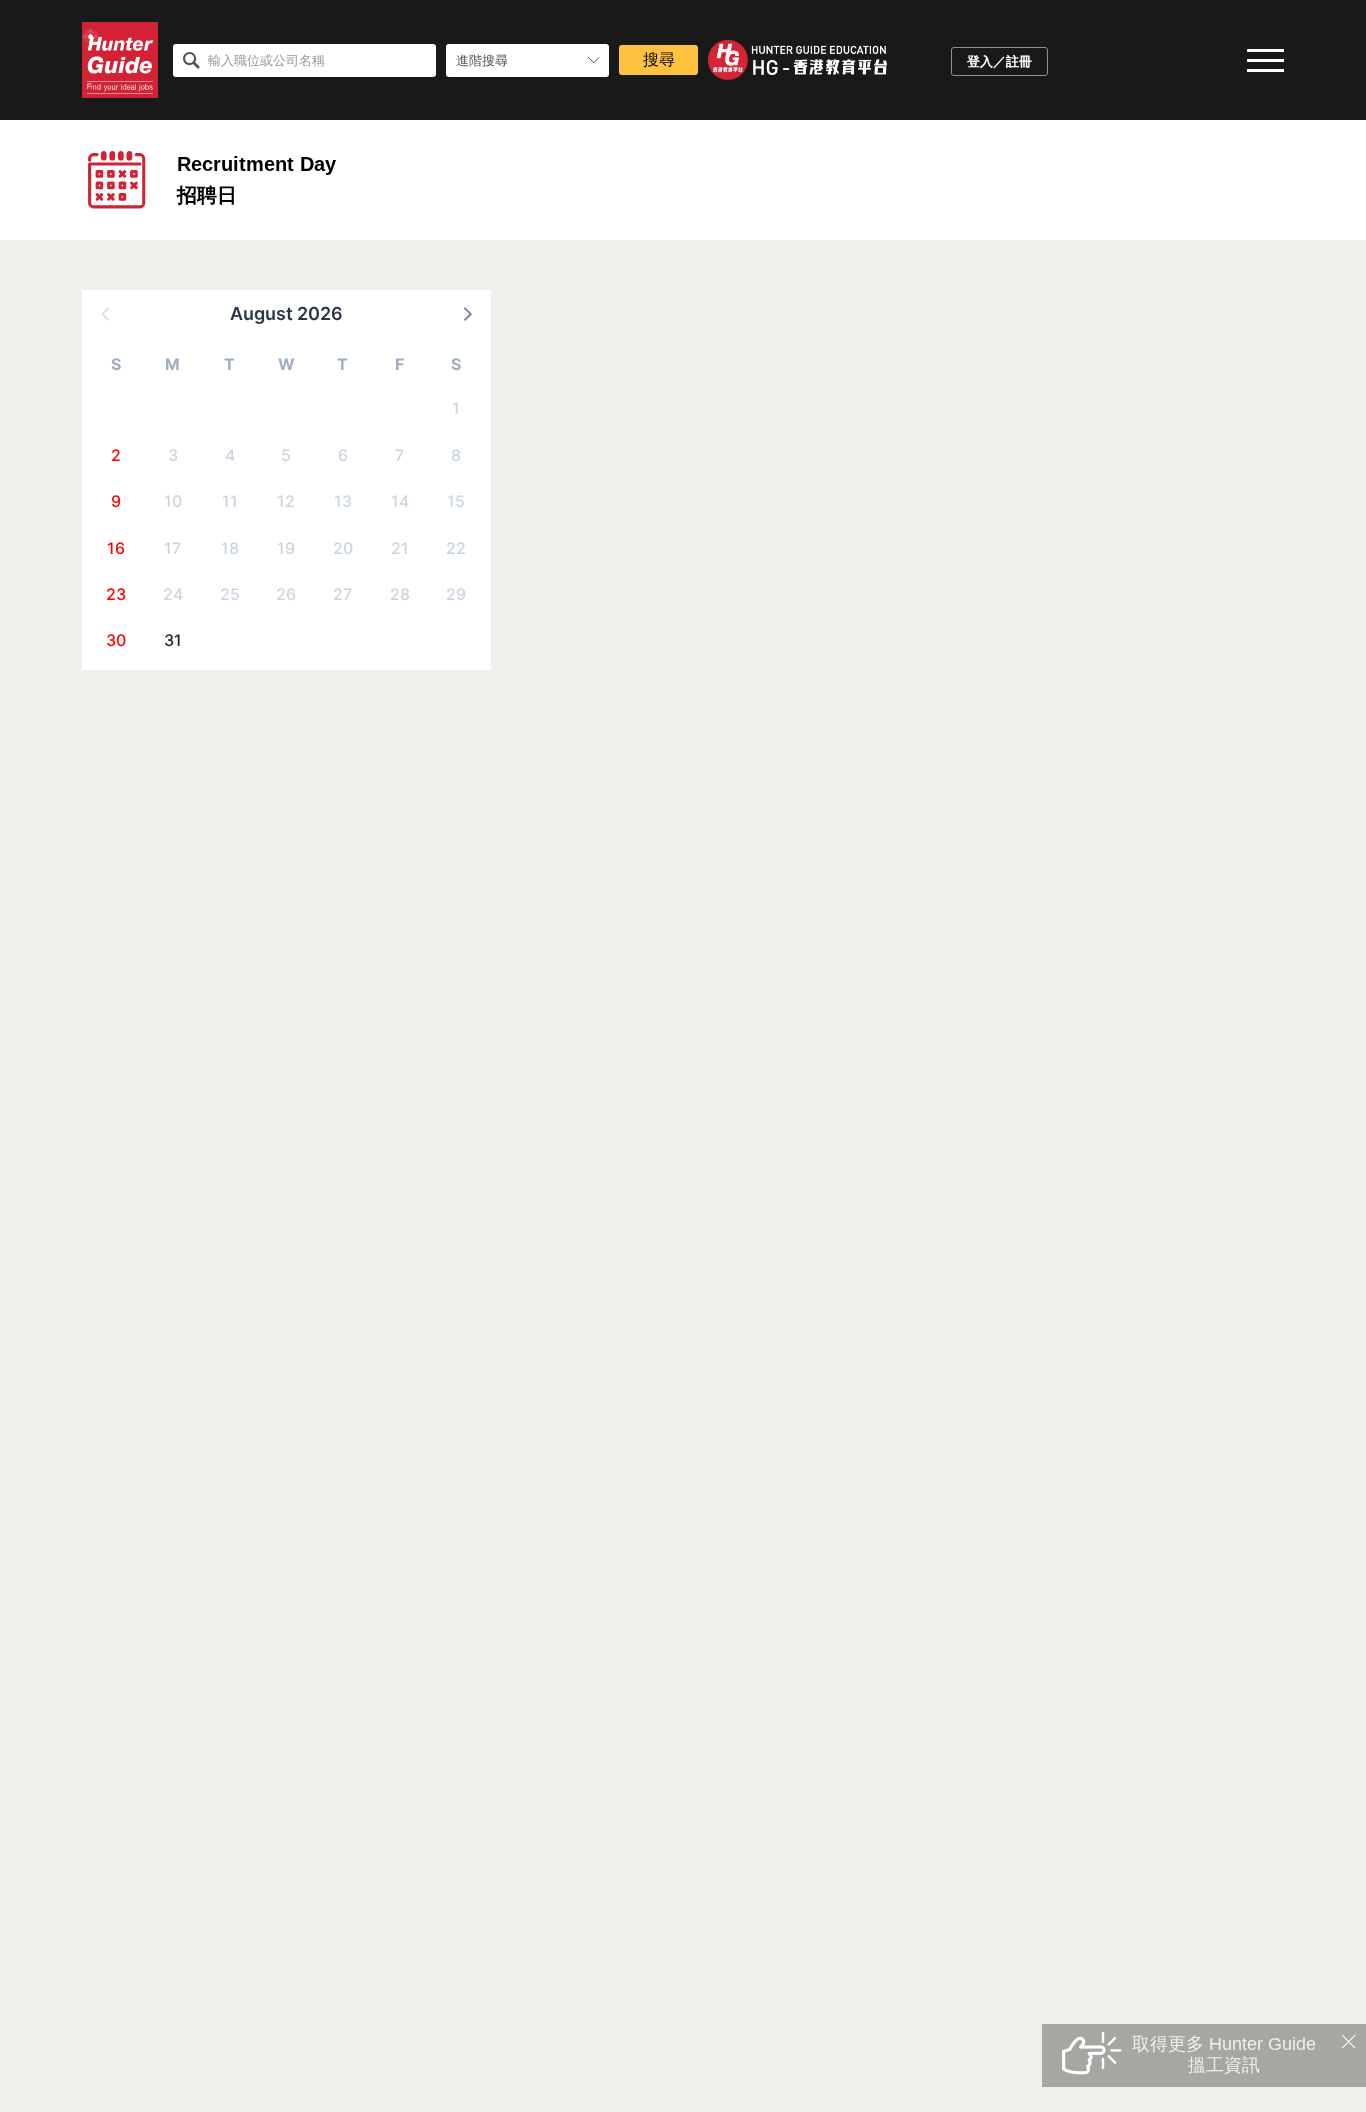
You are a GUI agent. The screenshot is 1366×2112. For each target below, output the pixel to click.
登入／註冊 (999, 61)
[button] (466, 313)
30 (116, 640)
